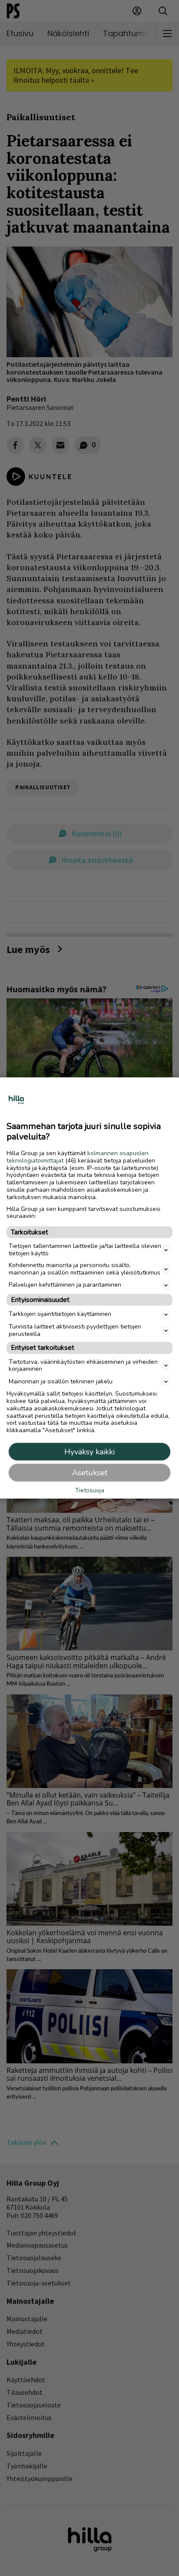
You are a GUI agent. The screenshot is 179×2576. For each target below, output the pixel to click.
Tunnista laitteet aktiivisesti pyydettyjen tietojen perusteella (75, 1330)
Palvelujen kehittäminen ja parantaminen (65, 1285)
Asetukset (90, 1472)
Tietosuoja (90, 1491)
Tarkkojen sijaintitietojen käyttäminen (60, 1314)
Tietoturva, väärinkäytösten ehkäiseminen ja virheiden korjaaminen (83, 1365)
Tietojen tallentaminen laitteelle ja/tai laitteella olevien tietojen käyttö (85, 1250)
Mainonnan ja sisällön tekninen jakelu (61, 1381)
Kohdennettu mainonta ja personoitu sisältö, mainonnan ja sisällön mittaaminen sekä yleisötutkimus (85, 1269)
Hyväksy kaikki (89, 1451)
